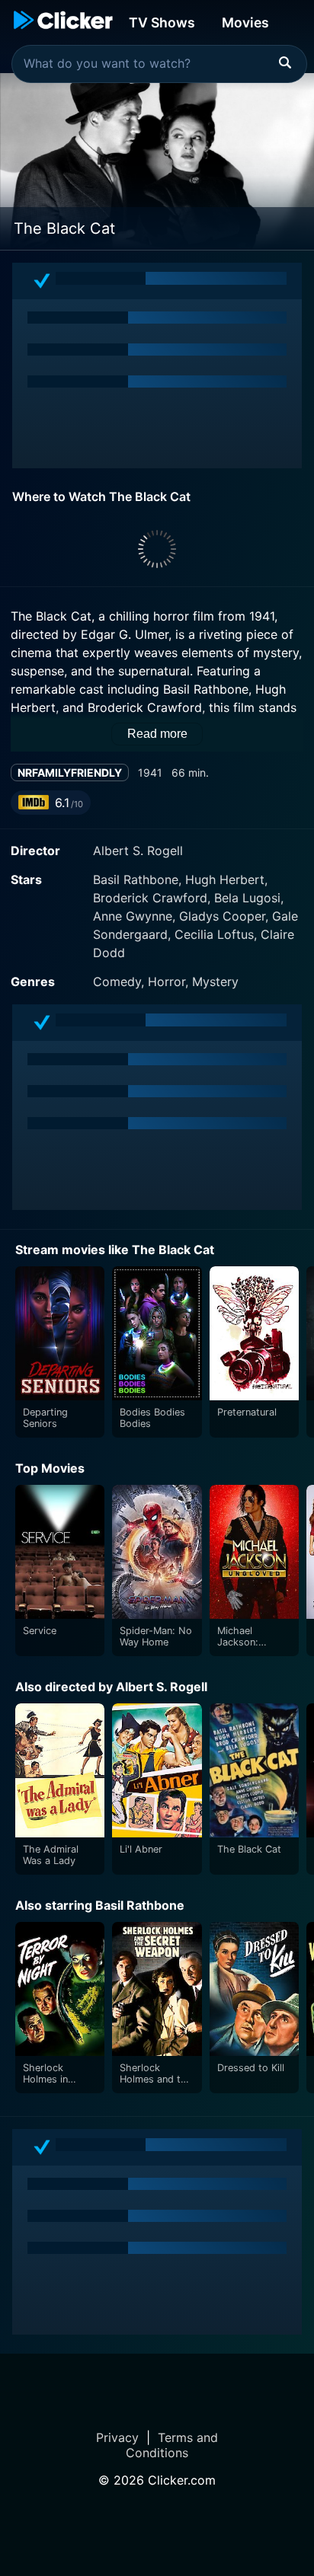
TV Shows (162, 22)
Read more (157, 734)
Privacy (117, 2437)
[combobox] (159, 64)
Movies (245, 22)
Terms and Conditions (172, 2445)
